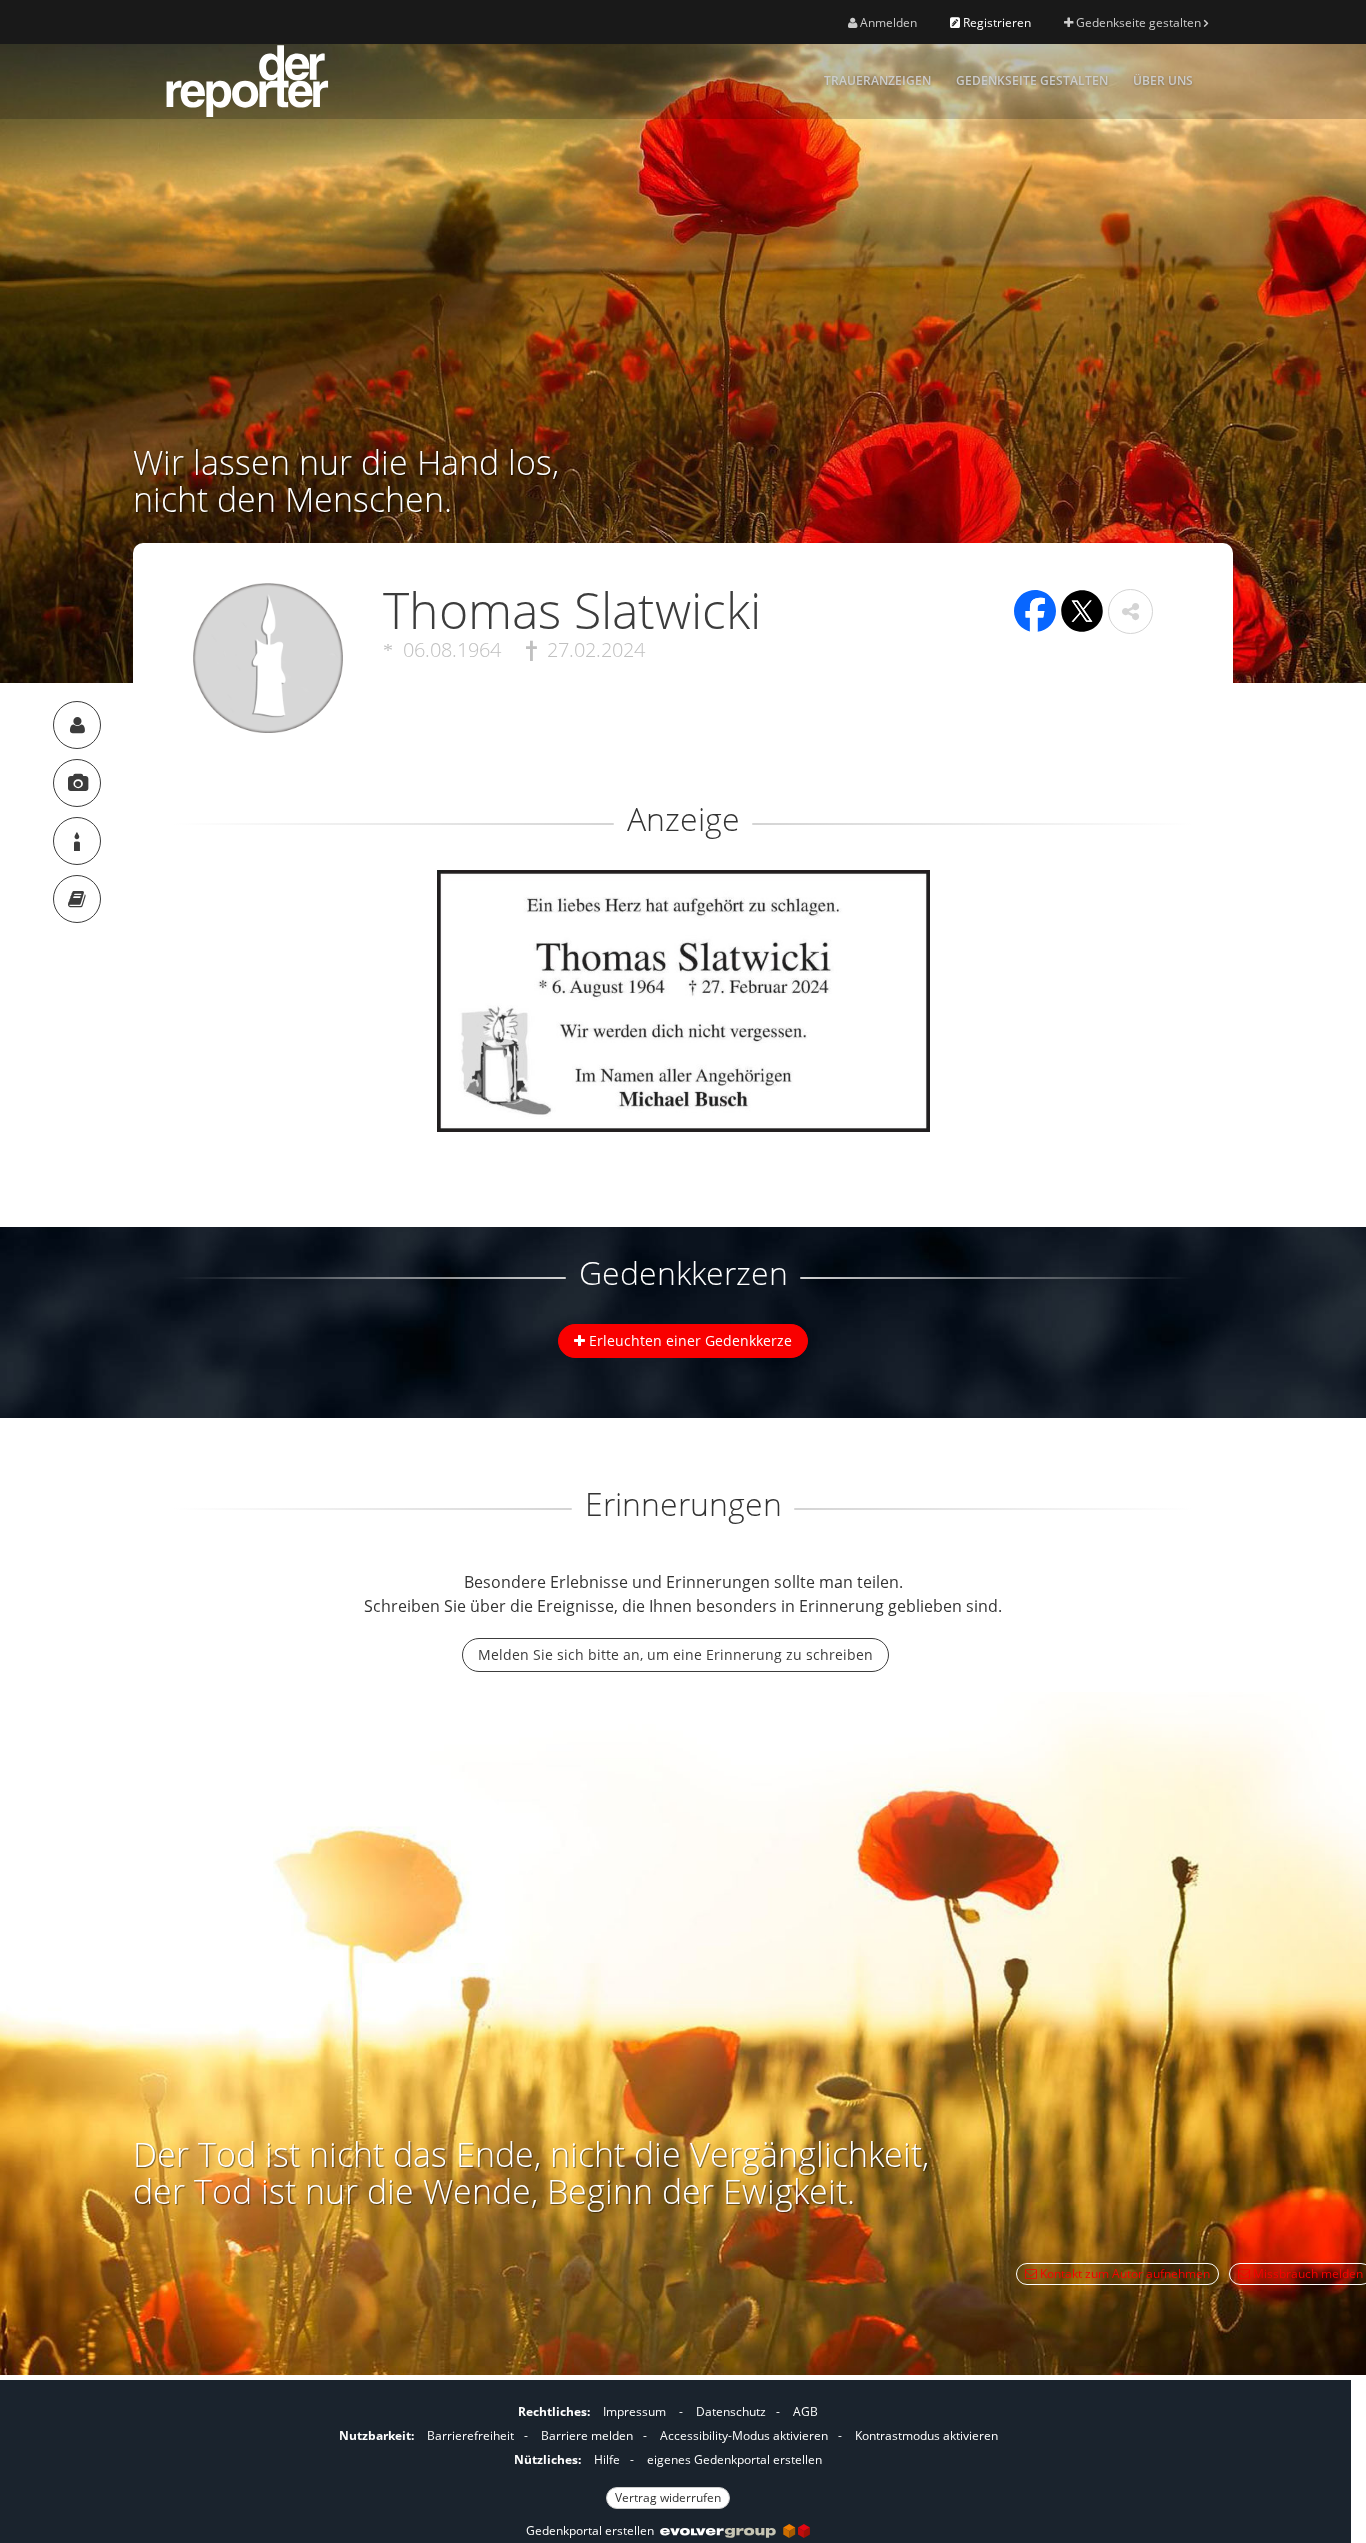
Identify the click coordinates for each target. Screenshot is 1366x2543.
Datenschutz (731, 2411)
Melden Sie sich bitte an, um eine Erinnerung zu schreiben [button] (675, 1654)
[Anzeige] (77, 783)
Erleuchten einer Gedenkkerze (688, 1340)
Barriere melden (587, 2435)
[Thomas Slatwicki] (77, 725)
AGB (805, 2411)
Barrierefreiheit (470, 2435)
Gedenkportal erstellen (593, 2530)
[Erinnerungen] (77, 899)
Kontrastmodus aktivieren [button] (926, 2435)
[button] (1130, 611)
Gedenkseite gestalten (1138, 22)
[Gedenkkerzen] (77, 841)
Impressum (634, 2411)
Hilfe (607, 2459)
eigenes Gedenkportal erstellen (734, 2459)
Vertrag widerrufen (668, 2497)
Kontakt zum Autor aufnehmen (1123, 2273)
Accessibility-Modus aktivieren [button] (744, 2435)
